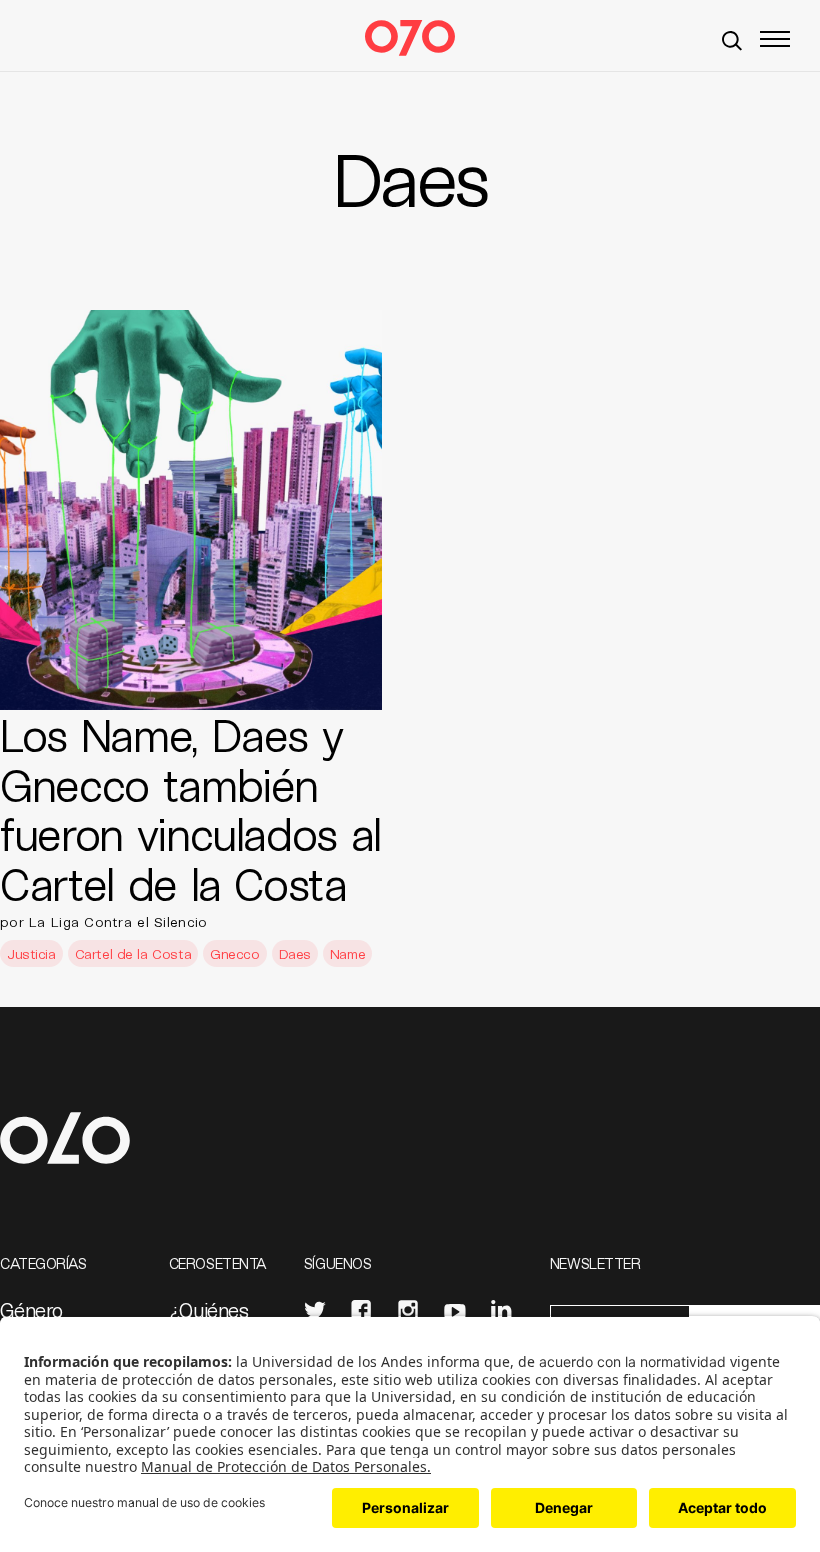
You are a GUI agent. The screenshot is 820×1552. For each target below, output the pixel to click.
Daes (295, 953)
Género (31, 1310)
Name (347, 953)
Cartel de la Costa (133, 953)
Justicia (31, 953)
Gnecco (234, 953)
